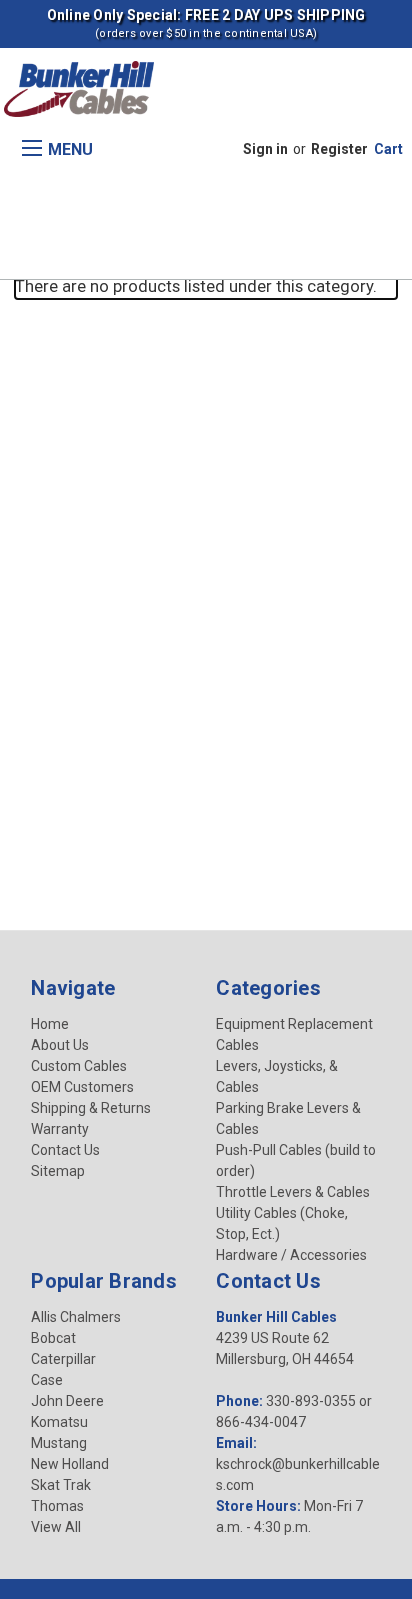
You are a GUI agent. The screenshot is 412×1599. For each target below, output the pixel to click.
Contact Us (65, 1150)
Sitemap (58, 1171)
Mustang (59, 1443)
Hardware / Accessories (291, 1255)
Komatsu (59, 1422)
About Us (60, 1045)
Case (47, 1380)
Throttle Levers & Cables (293, 1192)
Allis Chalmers (76, 1317)
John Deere (67, 1401)
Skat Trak (61, 1485)
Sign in (265, 149)
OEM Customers (82, 1087)
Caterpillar (63, 1359)
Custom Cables (79, 1066)
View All (56, 1527)
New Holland (70, 1464)
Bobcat (53, 1338)
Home (50, 1024)
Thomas (57, 1506)
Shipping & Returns (91, 1108)
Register (339, 149)
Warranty (60, 1129)
